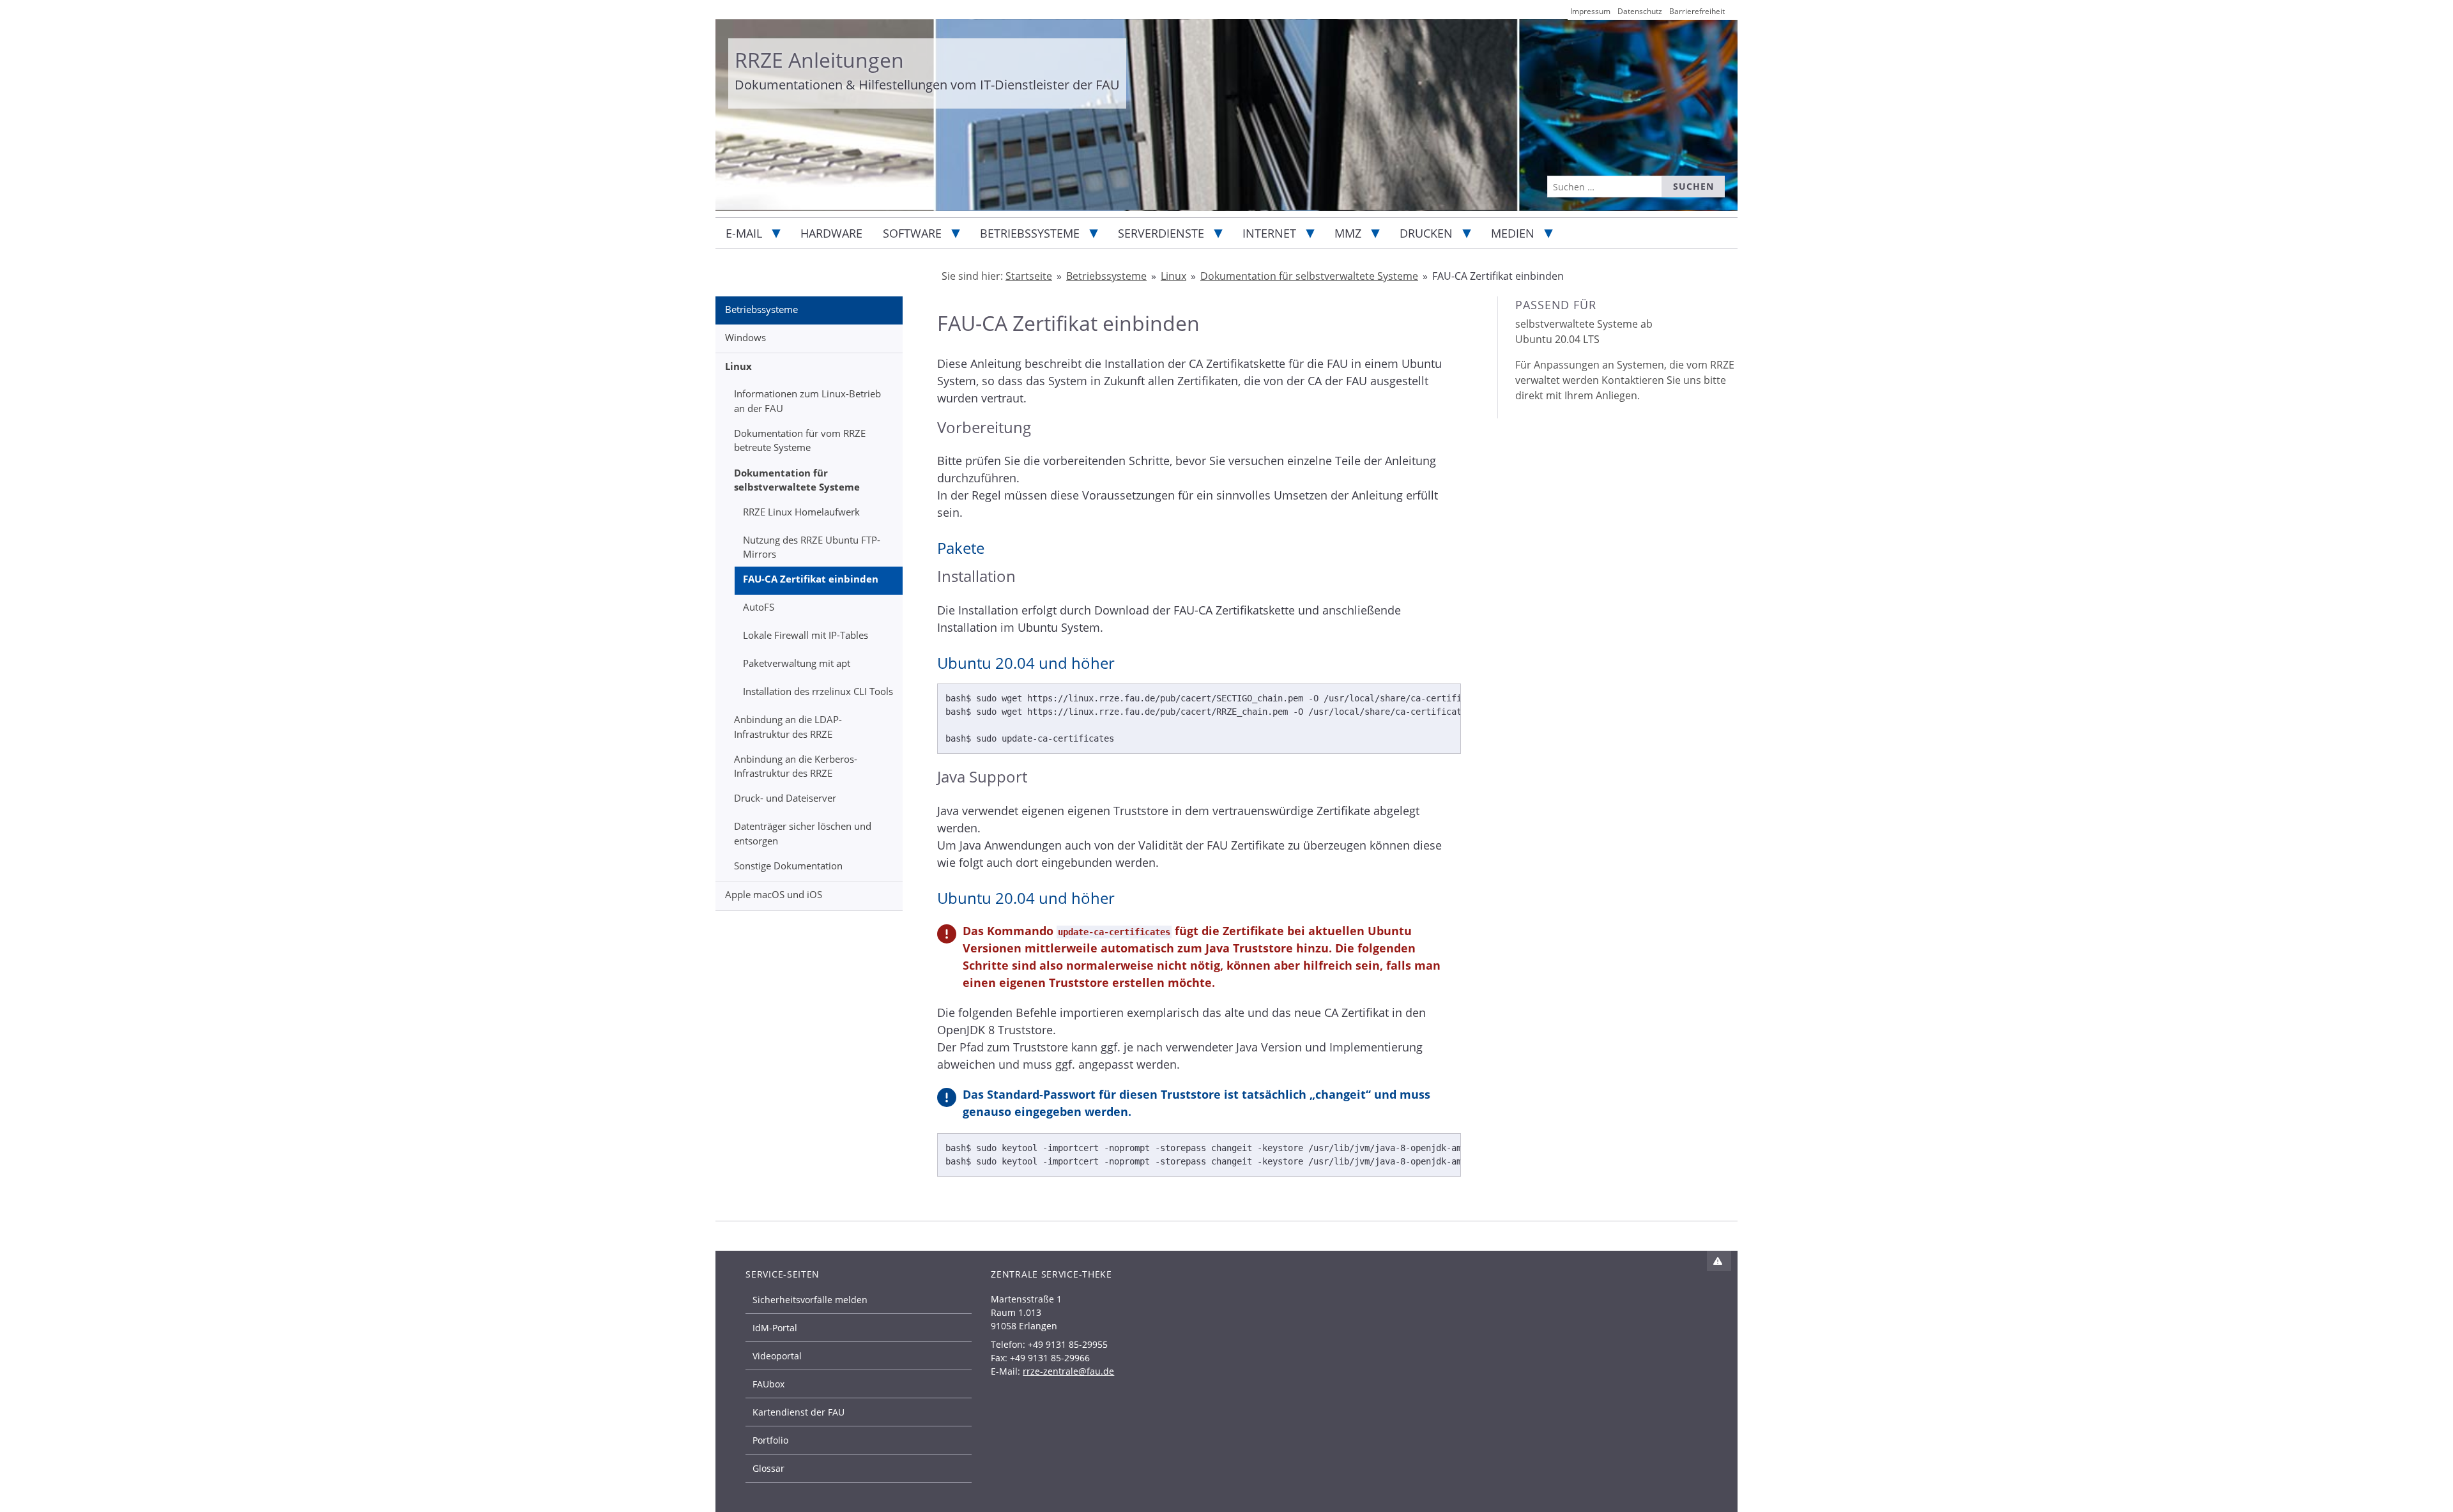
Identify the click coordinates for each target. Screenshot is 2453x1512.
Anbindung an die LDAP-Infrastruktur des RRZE (788, 727)
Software (912, 233)
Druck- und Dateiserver (785, 798)
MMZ (1348, 233)
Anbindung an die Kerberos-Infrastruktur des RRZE (796, 766)
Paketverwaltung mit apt (797, 663)
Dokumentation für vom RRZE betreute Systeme (800, 440)
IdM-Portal (775, 1328)
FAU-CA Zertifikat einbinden (811, 579)
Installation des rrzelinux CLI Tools (818, 691)
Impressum (1590, 11)
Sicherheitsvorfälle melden (810, 1300)
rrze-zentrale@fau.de (1068, 1371)
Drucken (1426, 233)
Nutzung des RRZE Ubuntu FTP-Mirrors (812, 547)
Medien (1513, 233)
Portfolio (770, 1440)
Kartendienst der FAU (799, 1412)
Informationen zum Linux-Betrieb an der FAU (807, 401)
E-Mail (744, 233)
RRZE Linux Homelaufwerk (801, 512)
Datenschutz (1640, 11)
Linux (738, 366)
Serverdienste (1161, 233)
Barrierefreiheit (1697, 11)
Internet (1269, 233)
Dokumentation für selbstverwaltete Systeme (797, 480)
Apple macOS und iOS (774, 894)
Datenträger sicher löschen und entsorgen (803, 833)
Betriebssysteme (1030, 233)
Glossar (768, 1468)
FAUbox (768, 1384)
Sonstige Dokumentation (788, 866)
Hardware (831, 233)
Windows (745, 337)
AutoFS (759, 607)
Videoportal (777, 1356)
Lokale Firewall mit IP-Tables (806, 635)
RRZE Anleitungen (819, 60)
